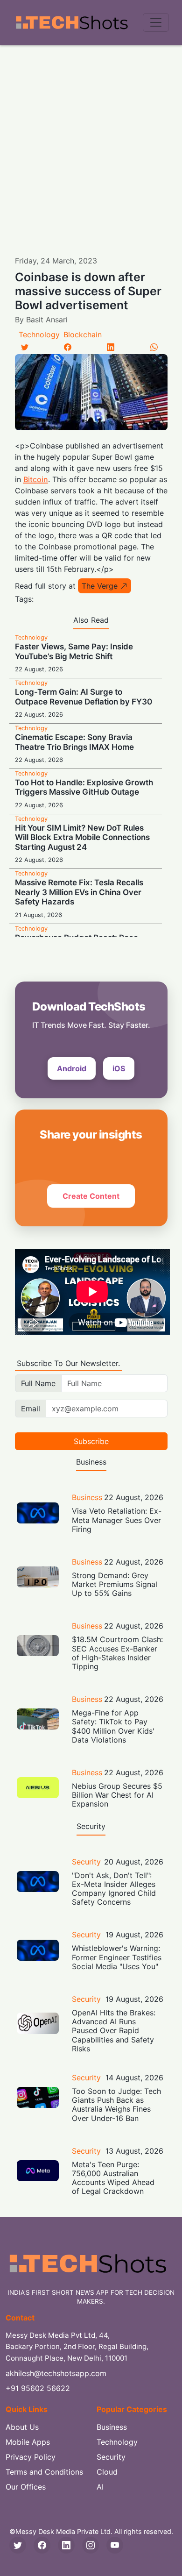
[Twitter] (25, 347)
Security (86, 1862)
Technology (39, 334)
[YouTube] (115, 2545)
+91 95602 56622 (38, 2388)
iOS (119, 1068)
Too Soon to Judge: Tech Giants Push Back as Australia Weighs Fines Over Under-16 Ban (116, 2105)
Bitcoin (36, 479)
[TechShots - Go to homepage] (71, 23)
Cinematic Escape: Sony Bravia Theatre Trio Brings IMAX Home (74, 742)
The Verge (100, 586)
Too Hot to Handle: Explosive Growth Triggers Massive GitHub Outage (84, 787)
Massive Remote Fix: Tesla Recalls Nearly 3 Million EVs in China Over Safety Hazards (79, 892)
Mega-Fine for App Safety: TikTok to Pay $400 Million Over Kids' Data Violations (113, 1726)
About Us (22, 2427)
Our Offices (26, 2487)
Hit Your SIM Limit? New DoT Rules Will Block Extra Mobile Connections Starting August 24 (82, 837)
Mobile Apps (28, 2442)
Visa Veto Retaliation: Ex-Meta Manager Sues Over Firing (117, 1520)
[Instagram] (91, 2545)
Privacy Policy (31, 2457)
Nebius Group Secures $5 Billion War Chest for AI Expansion (117, 1795)
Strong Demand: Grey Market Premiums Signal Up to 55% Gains (115, 1584)
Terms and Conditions (44, 2472)
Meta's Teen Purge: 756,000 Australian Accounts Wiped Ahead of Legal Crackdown (113, 2178)
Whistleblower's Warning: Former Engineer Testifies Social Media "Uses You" (117, 1957)
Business (87, 1497)
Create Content (91, 1196)
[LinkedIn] (111, 347)
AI (100, 2487)
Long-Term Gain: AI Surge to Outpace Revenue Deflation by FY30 (84, 697)
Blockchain (83, 334)
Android (72, 1068)
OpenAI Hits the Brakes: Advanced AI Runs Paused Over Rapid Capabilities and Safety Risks (114, 2031)
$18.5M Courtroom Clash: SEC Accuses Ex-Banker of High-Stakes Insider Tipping (117, 1653)
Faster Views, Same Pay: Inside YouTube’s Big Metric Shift (74, 651)
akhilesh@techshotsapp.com (56, 2373)
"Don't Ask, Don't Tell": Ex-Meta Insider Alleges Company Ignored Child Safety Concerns (114, 1889)
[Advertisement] (91, 141)
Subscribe (91, 1441)
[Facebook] (68, 347)
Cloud (107, 2472)
